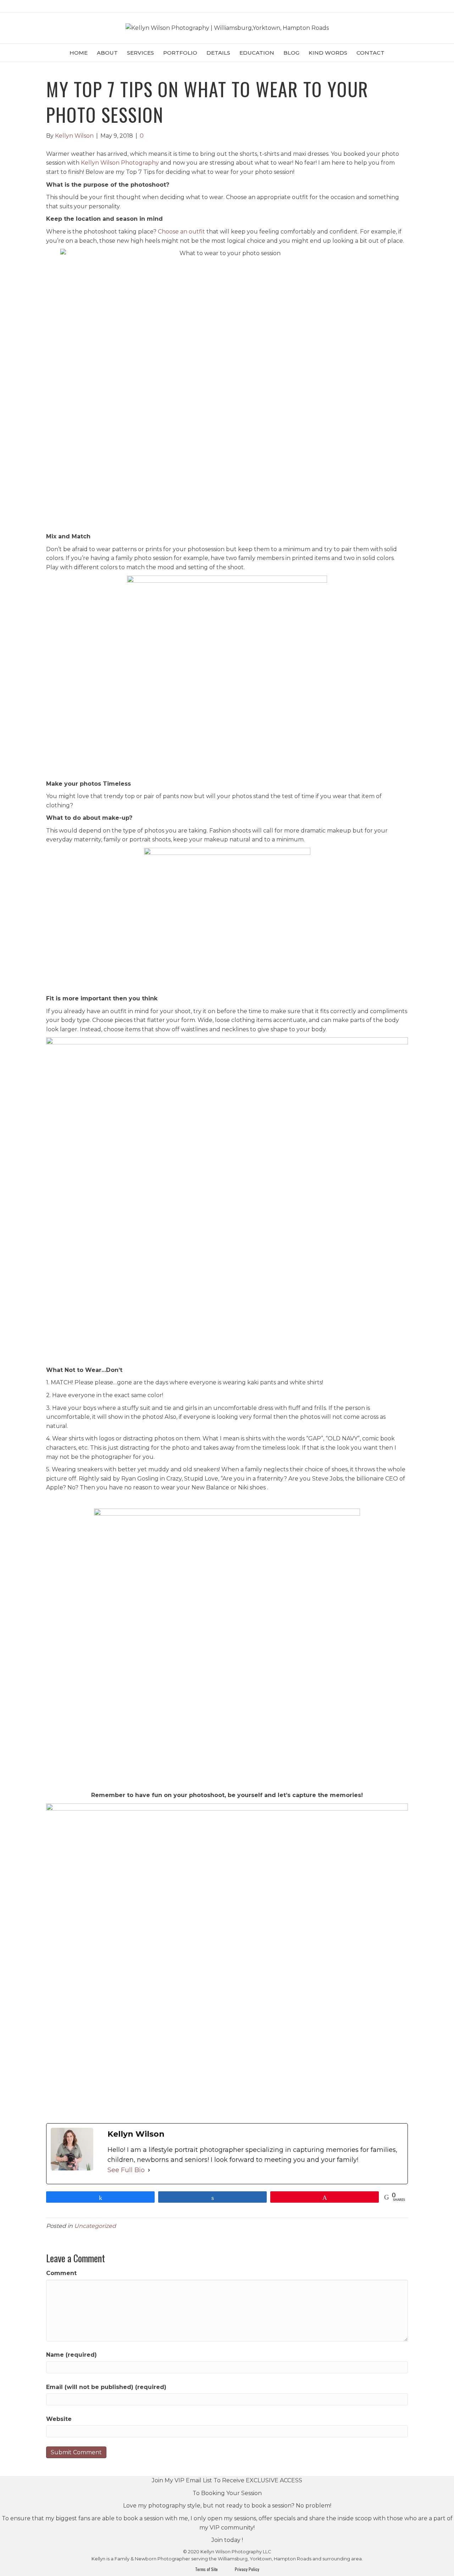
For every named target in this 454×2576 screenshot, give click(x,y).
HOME (79, 53)
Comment (61, 2273)
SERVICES (140, 53)
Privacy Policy (245, 2569)
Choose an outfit (181, 232)
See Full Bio (126, 2170)
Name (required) (71, 2355)
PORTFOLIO (180, 53)
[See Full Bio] (149, 2170)
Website (59, 2419)
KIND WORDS (328, 53)
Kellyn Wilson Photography (120, 163)
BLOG (291, 53)
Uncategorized (95, 2226)
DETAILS (218, 53)
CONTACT (370, 53)
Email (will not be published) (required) (106, 2387)
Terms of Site (207, 2569)
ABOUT (107, 53)
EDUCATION (257, 53)
